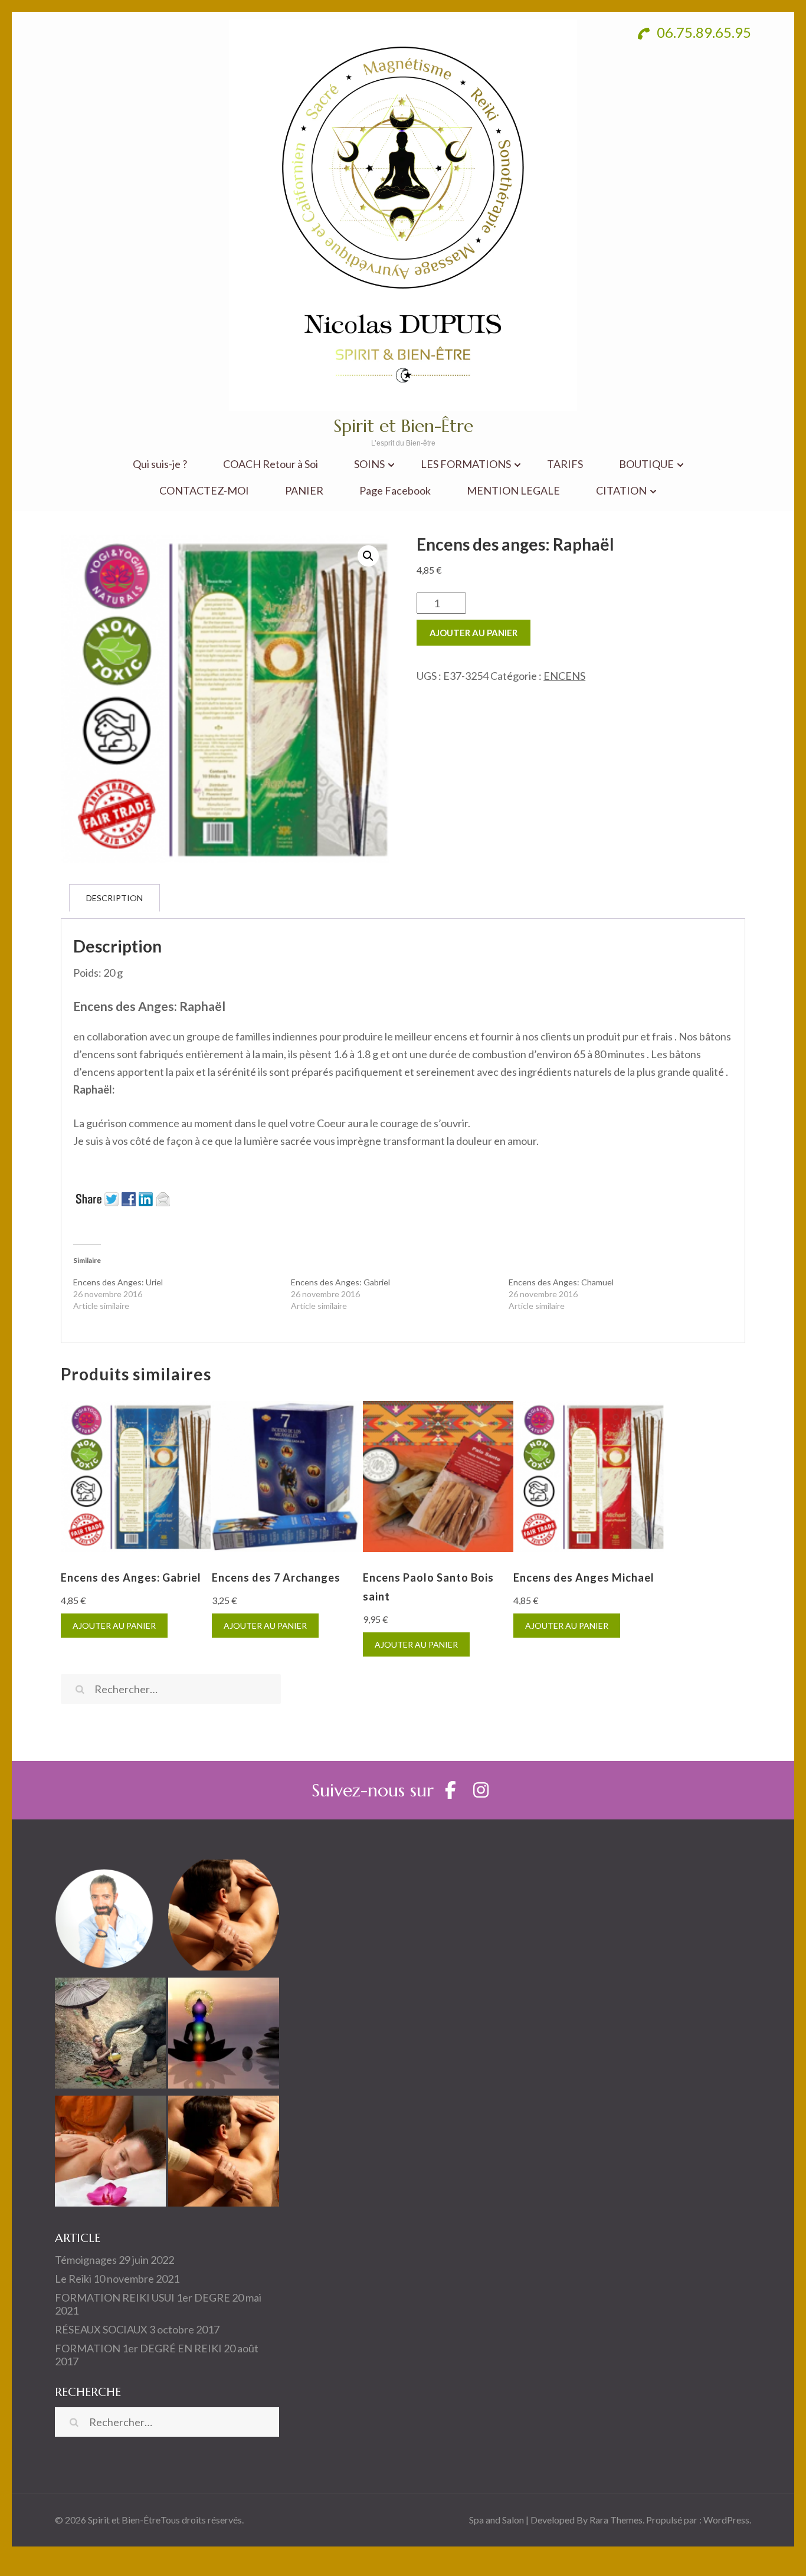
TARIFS (565, 464)
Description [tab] (114, 898)
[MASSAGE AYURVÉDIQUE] (110, 2153)
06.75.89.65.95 (702, 32)
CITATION (621, 491)
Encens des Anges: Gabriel (340, 1282)
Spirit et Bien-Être (403, 426)
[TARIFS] (110, 2035)
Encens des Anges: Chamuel (561, 1282)
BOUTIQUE (646, 464)
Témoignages (86, 2260)
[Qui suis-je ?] (110, 1917)
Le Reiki (73, 2279)
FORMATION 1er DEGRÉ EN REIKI (138, 2348)
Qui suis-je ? (160, 464)
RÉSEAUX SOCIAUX (101, 2329)
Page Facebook (395, 491)
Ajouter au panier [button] (114, 1626)
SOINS (369, 464)
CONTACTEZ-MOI (204, 491)
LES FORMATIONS (466, 464)
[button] (368, 556)
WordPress (726, 2520)
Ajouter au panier (474, 633)
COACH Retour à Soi (271, 464)
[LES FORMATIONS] (224, 2035)
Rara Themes (616, 2520)
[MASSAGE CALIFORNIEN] (224, 1917)
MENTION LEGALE (513, 491)
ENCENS (564, 676)
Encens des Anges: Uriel (118, 1282)
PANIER (304, 491)
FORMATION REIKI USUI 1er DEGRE (142, 2297)
